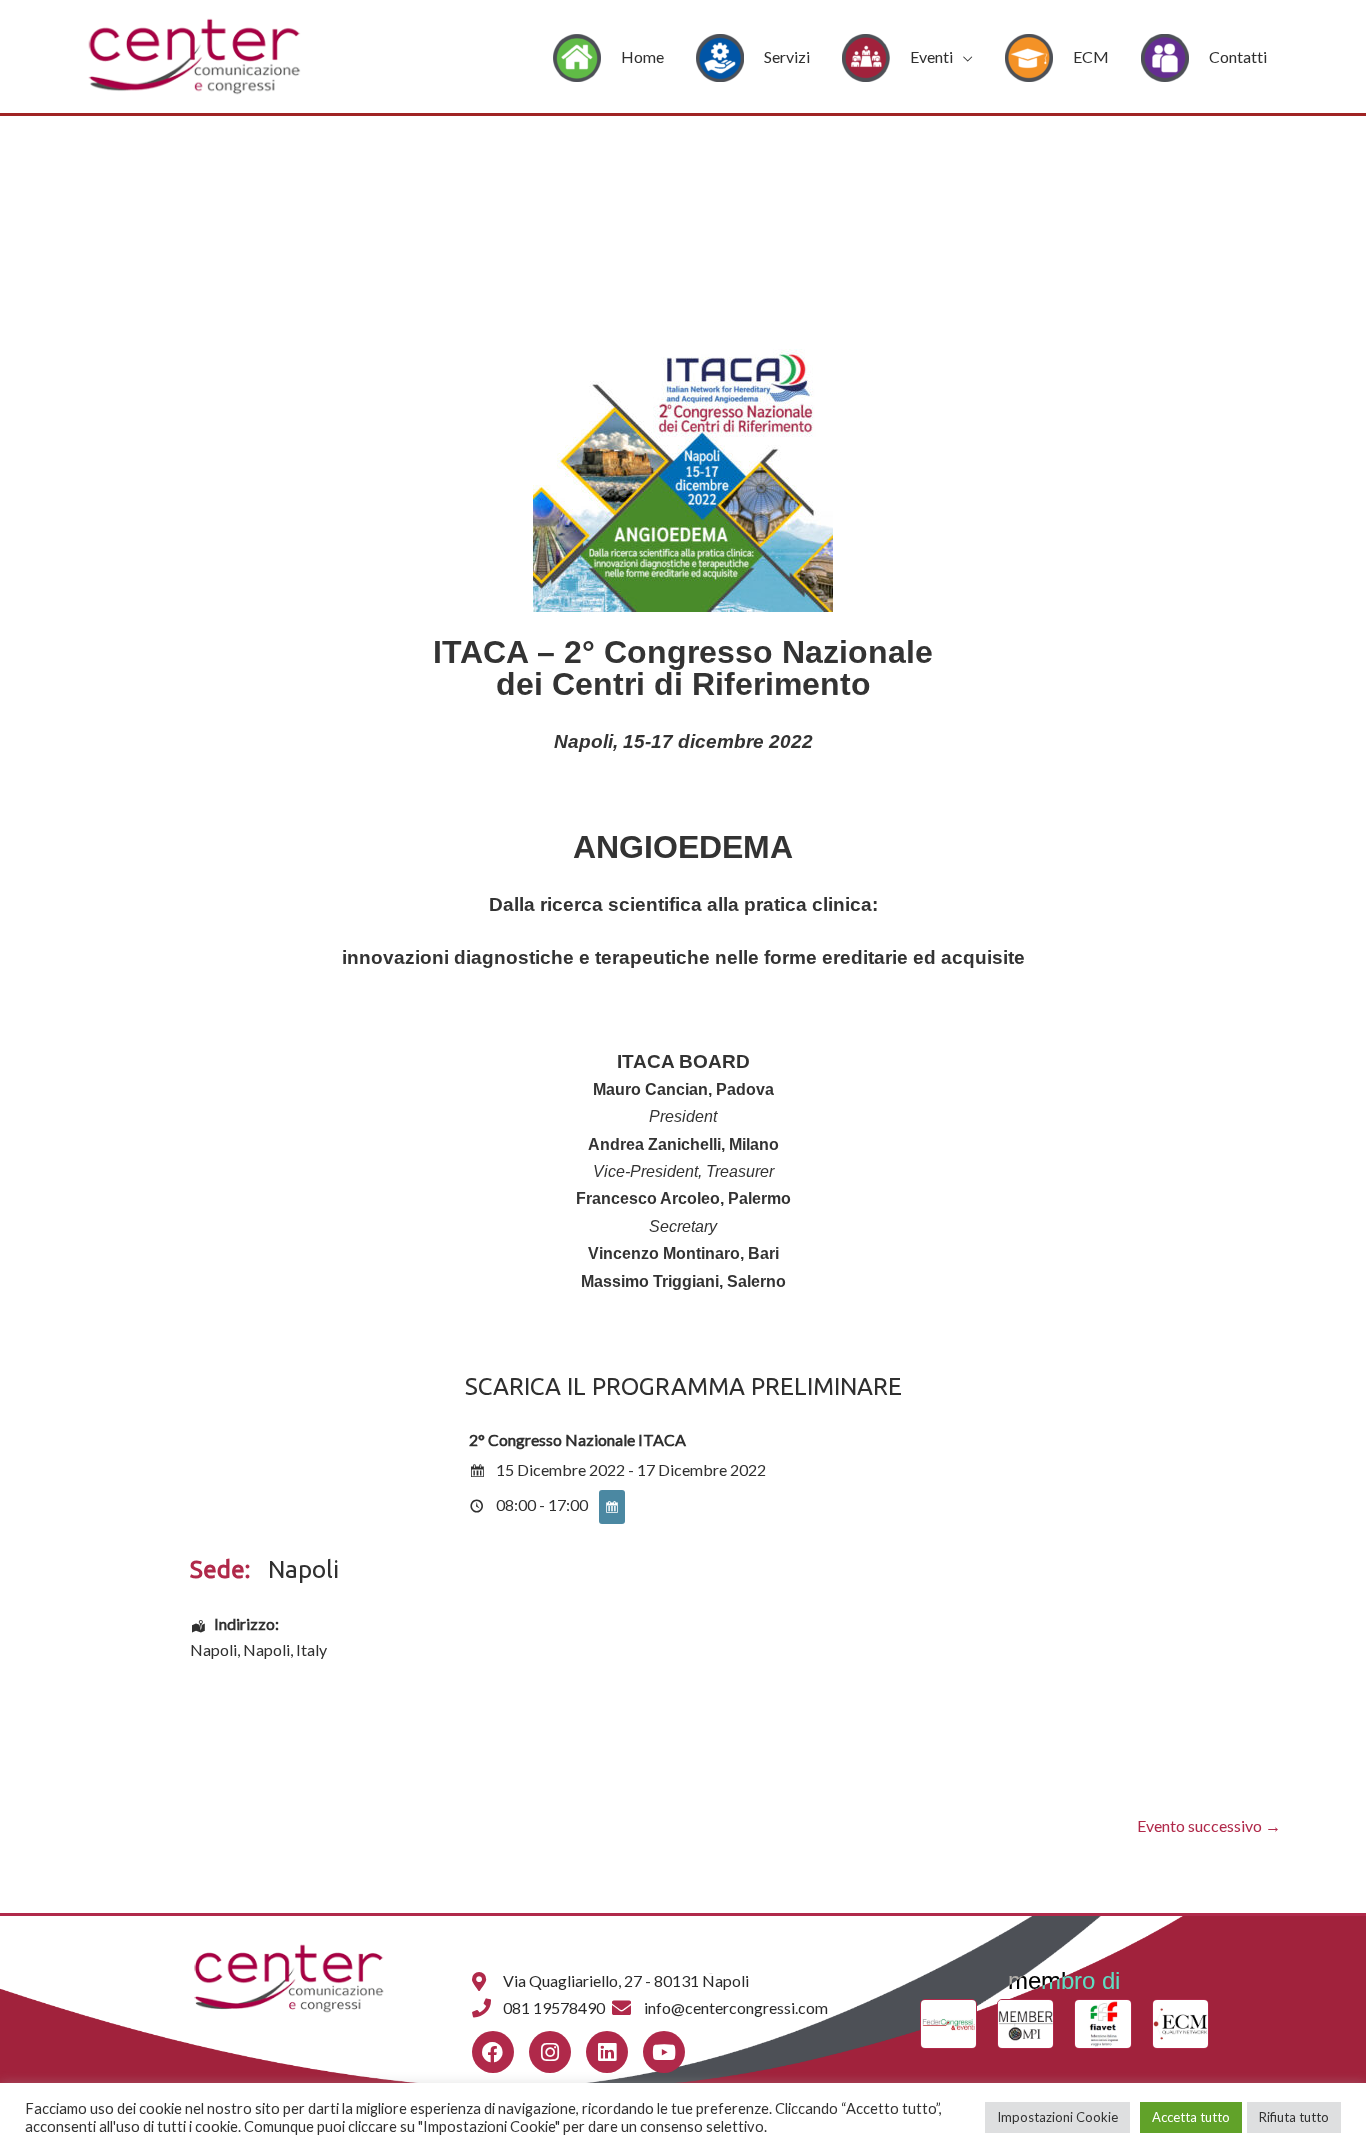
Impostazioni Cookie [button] (1057, 2117)
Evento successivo (1209, 1825)
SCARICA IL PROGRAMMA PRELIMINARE (683, 1386)
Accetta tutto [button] (1191, 2117)
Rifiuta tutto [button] (1294, 2117)
